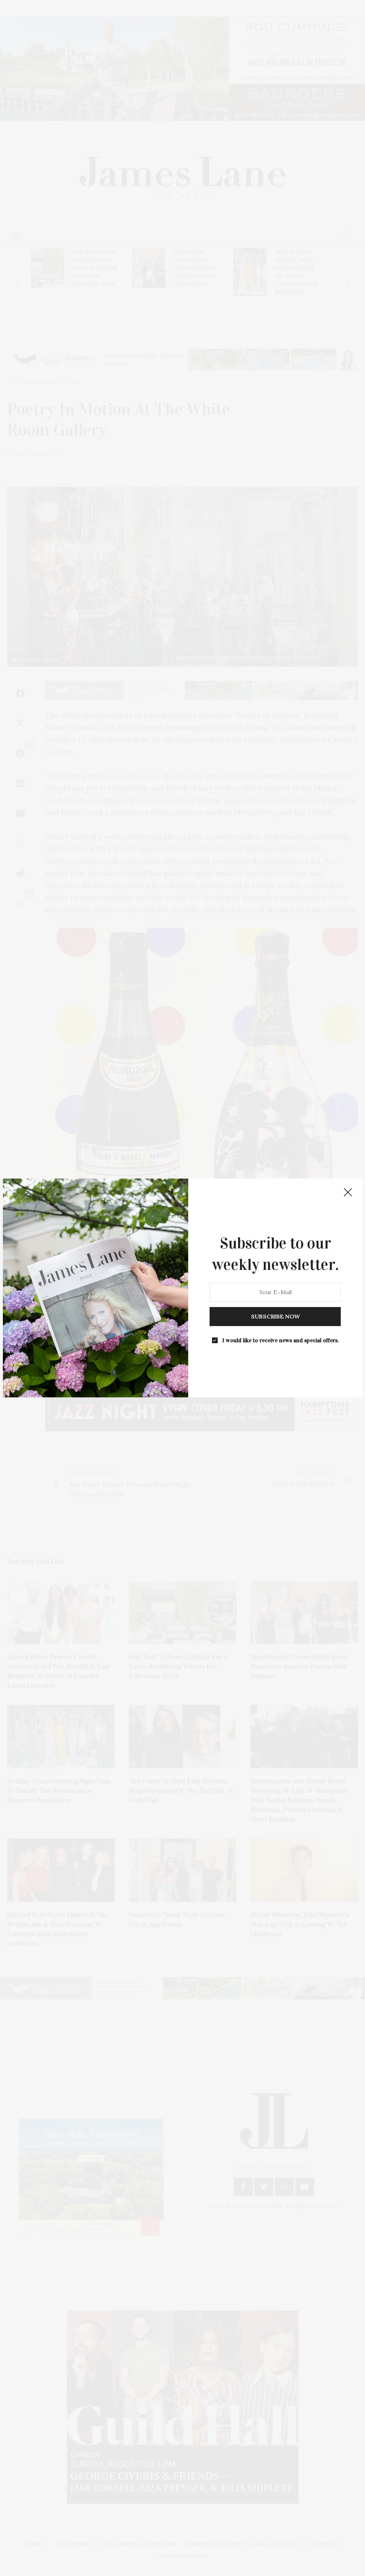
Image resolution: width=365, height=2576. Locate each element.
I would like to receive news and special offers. (281, 1340)
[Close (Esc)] (348, 1193)
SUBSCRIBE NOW (275, 1316)
